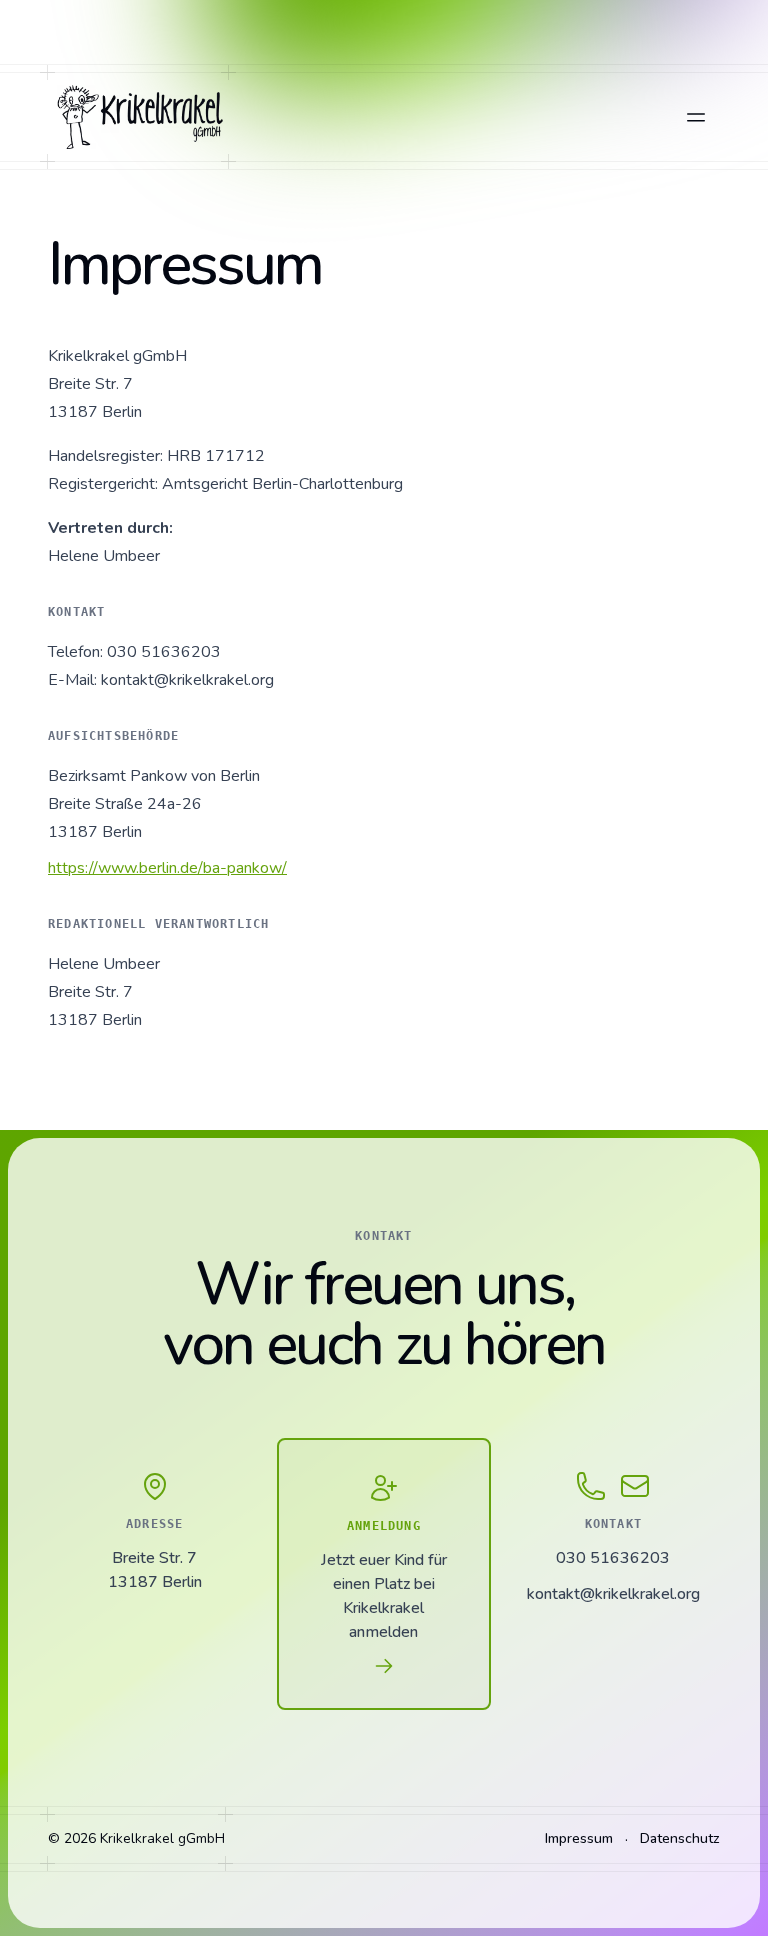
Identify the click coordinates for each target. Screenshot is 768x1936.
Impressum (579, 1838)
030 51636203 (613, 1558)
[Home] (138, 117)
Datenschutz (680, 1838)
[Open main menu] (696, 117)
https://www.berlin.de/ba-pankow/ (167, 868)
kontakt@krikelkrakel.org (613, 1594)
